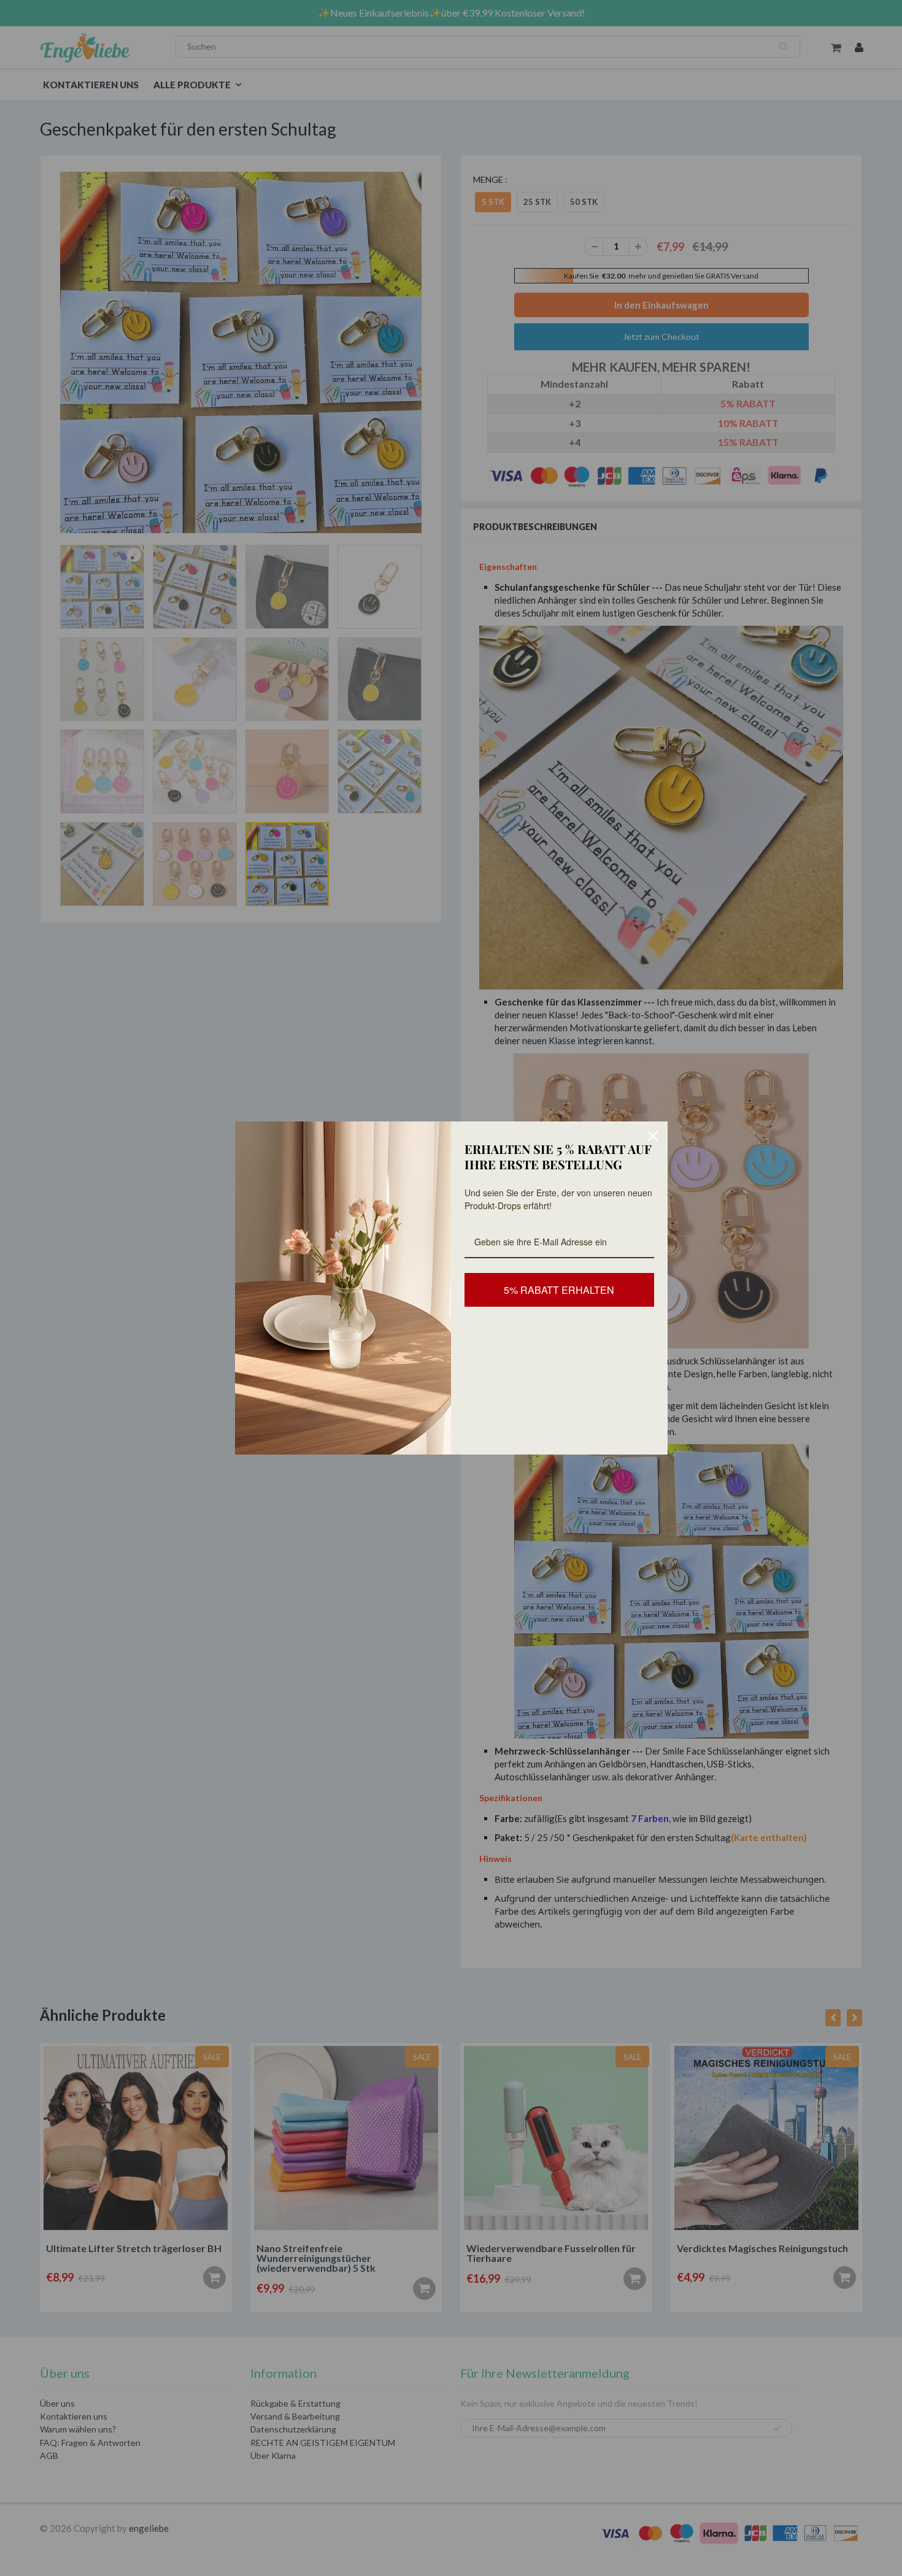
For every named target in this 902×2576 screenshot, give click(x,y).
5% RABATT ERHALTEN (559, 1290)
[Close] (653, 1136)
